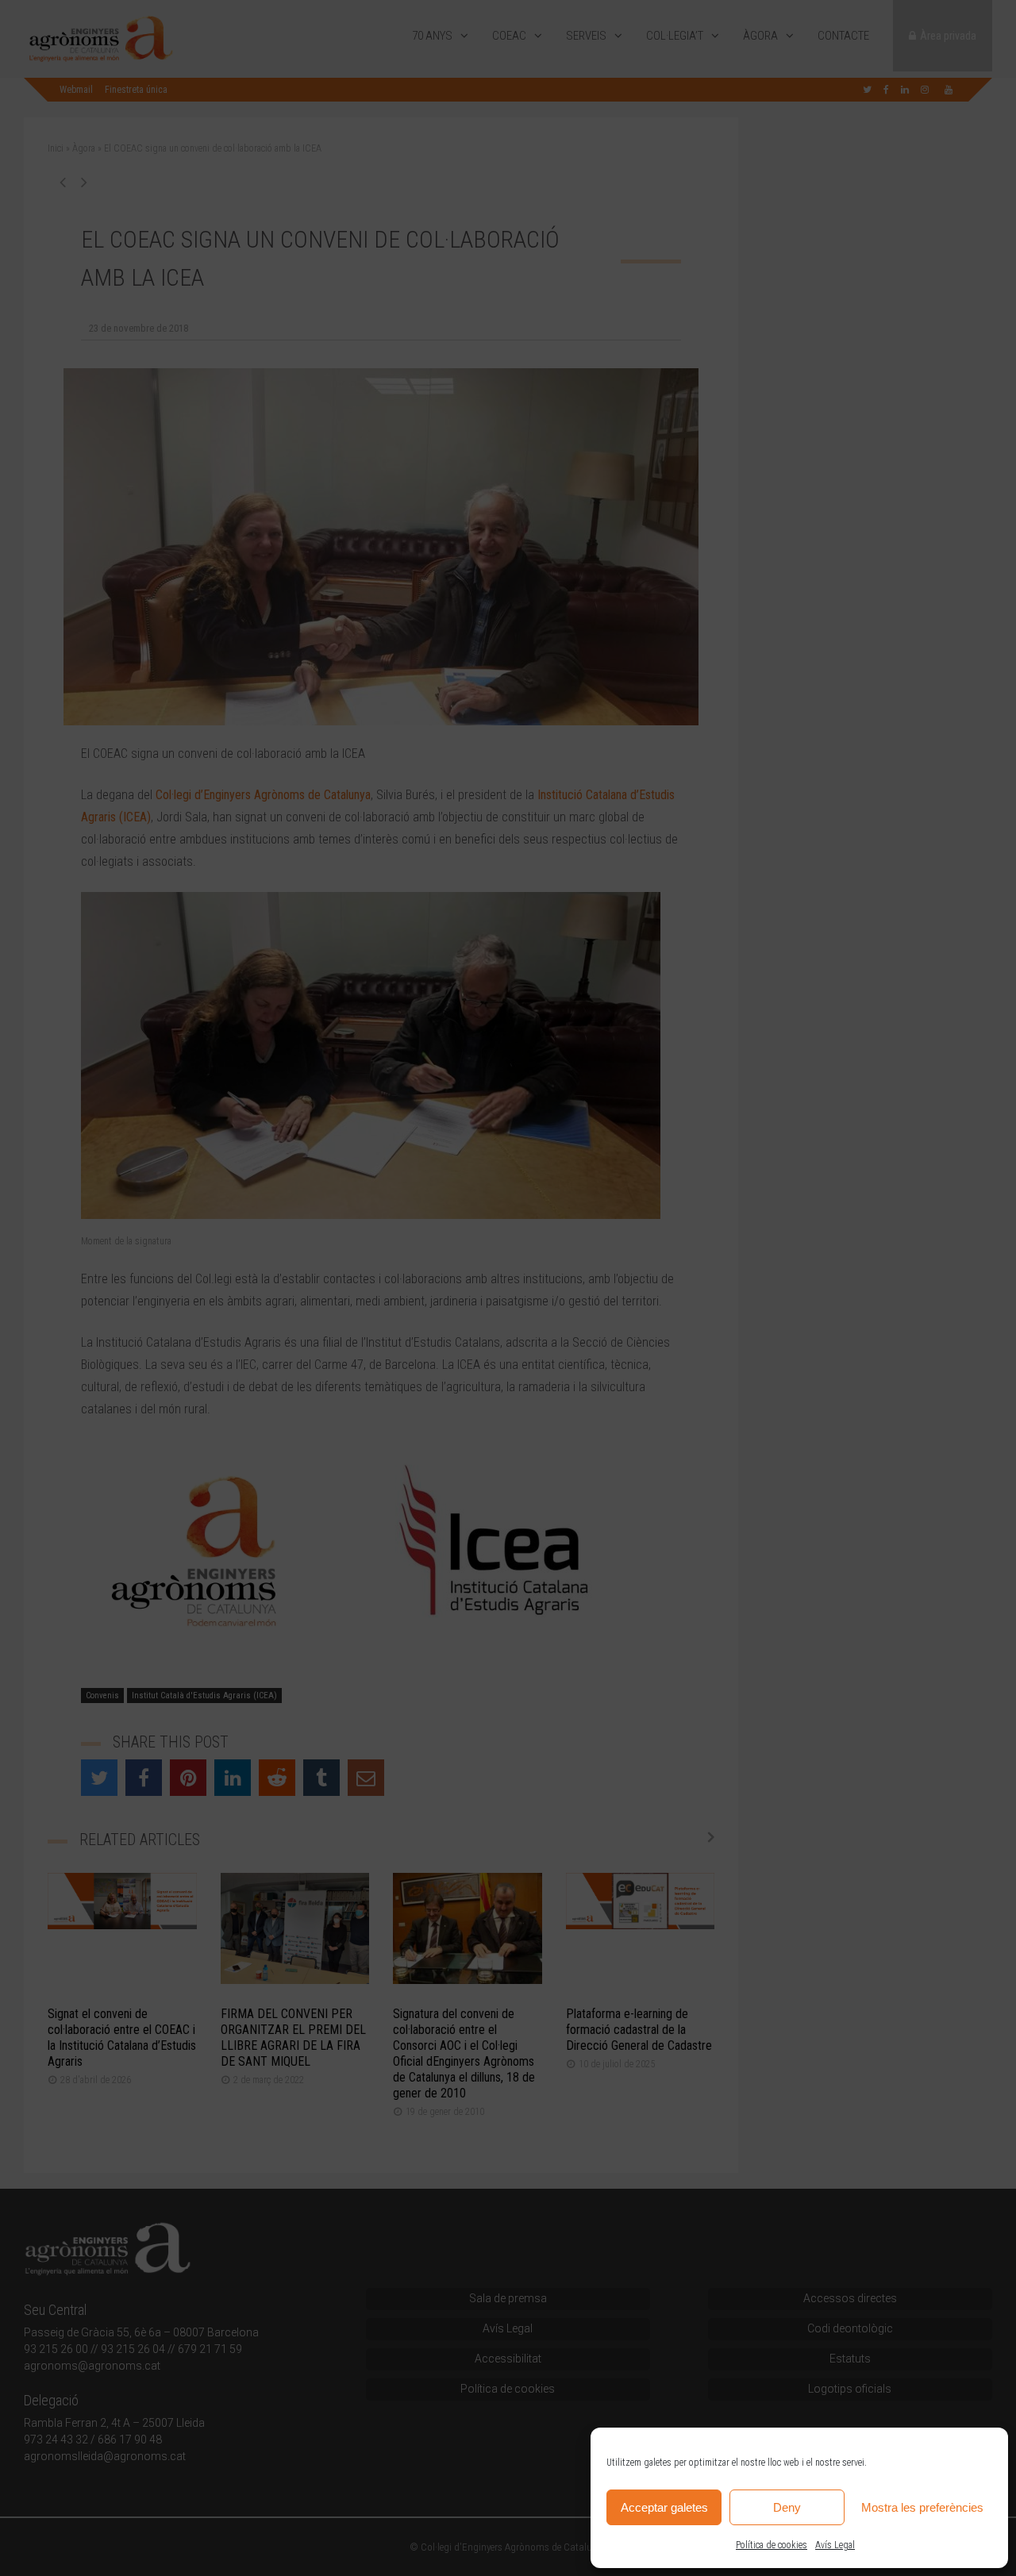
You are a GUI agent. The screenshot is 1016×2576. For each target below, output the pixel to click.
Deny (787, 2507)
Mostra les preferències (922, 2507)
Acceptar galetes (664, 2507)
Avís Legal (835, 2545)
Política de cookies (772, 2545)
